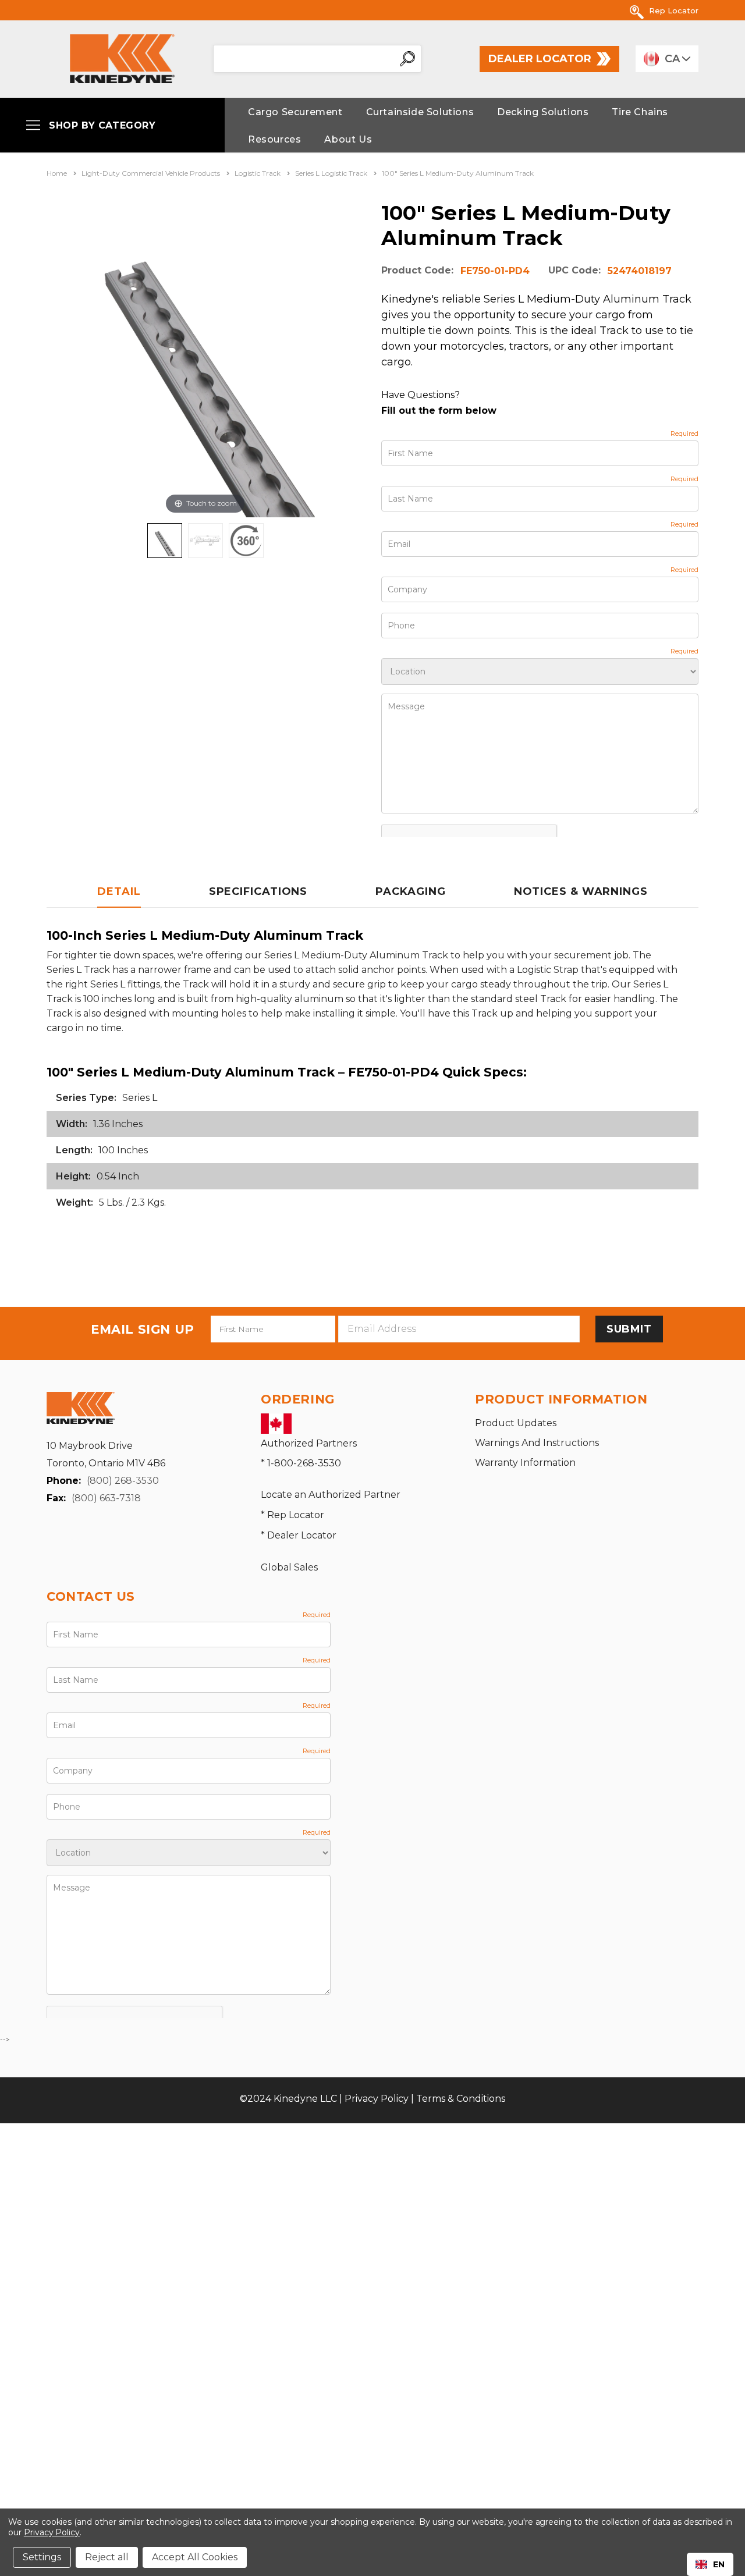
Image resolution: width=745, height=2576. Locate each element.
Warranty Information (525, 1463)
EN (719, 2564)
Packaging (410, 891)
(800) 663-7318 (106, 1498)
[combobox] (710, 2564)
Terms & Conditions (461, 2099)
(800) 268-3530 (123, 1481)
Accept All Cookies (195, 2557)
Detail (119, 891)
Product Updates (516, 1423)
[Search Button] (407, 59)
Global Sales (289, 1567)
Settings (42, 2557)
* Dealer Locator (299, 1535)
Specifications (258, 891)
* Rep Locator (292, 1515)
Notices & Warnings (581, 891)
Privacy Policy (377, 2099)
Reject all (107, 2557)
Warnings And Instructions (537, 1443)
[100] (165, 541)
